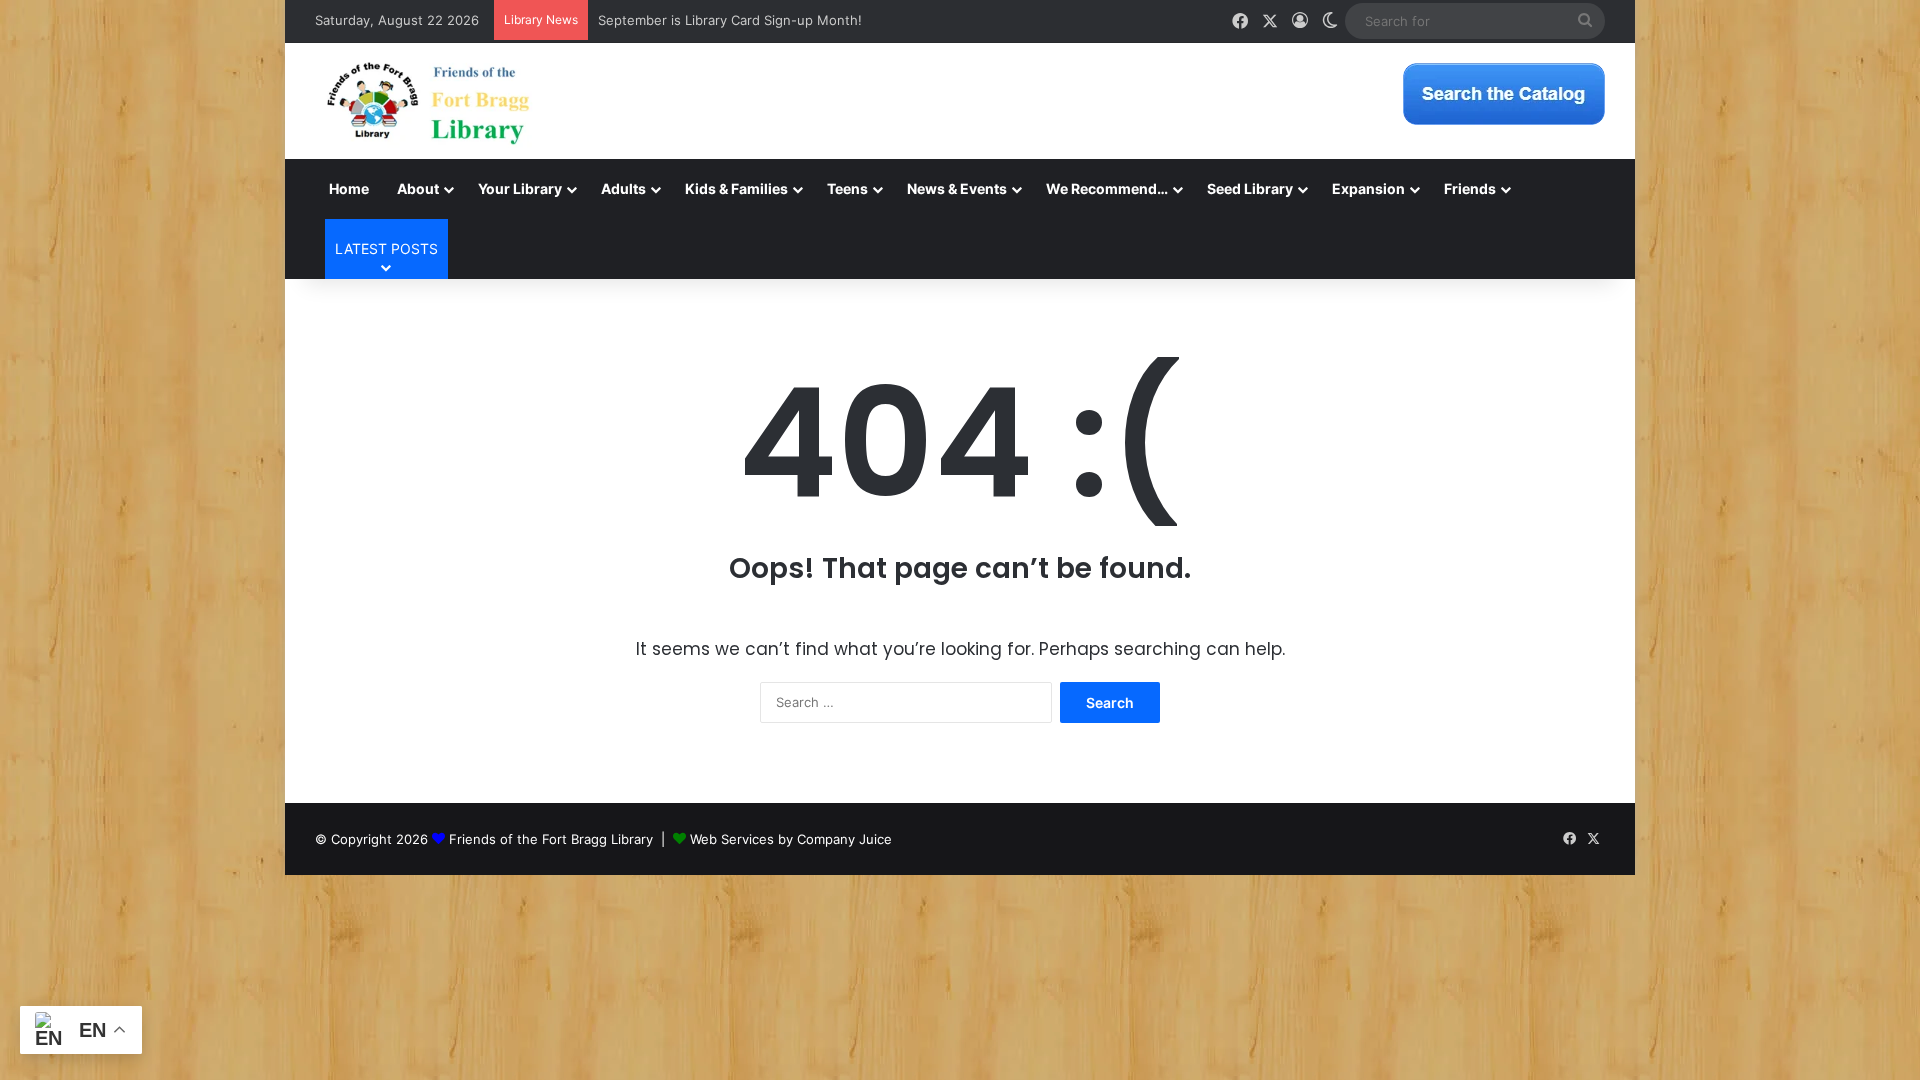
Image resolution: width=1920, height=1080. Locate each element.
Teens (847, 188)
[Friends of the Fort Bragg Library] (428, 101)
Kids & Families (736, 188)
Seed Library (1250, 188)
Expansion (1368, 188)
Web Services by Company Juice (791, 839)
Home (349, 188)
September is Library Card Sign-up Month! (730, 20)
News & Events (957, 188)
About (418, 188)
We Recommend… (1107, 188)
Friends (1470, 188)
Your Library (520, 188)
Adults (623, 188)
